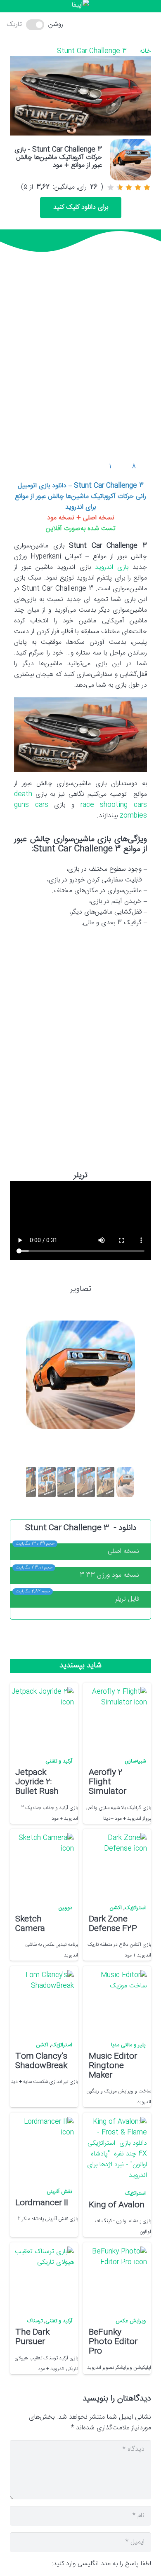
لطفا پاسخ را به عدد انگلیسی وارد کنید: (101, 2564)
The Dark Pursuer (32, 2337)
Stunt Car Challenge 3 (92, 51)
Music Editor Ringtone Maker (113, 2066)
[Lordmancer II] (42, 2148)
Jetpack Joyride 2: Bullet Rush (37, 1782)
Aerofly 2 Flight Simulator (108, 1782)
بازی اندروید (112, 567)
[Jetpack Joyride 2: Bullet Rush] (42, 1718)
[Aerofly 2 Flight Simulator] (116, 1718)
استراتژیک (135, 1908)
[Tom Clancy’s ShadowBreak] (42, 2001)
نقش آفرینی (59, 2192)
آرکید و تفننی (59, 1761)
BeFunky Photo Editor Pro (113, 2342)
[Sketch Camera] (42, 1864)
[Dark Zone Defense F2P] (116, 1864)
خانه (145, 51)
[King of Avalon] (116, 2149)
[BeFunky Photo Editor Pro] (116, 2278)
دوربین (65, 1908)
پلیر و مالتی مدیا (128, 2045)
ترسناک (35, 2321)
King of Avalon (117, 2205)
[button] (87, 25)
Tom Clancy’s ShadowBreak (41, 2061)
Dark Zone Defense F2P (113, 1924)
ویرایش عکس (131, 2321)
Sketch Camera (30, 1924)
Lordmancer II (42, 2203)
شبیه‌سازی (135, 1761)
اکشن (116, 1908)
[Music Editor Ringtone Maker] (116, 2001)
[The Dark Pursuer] (42, 2278)
